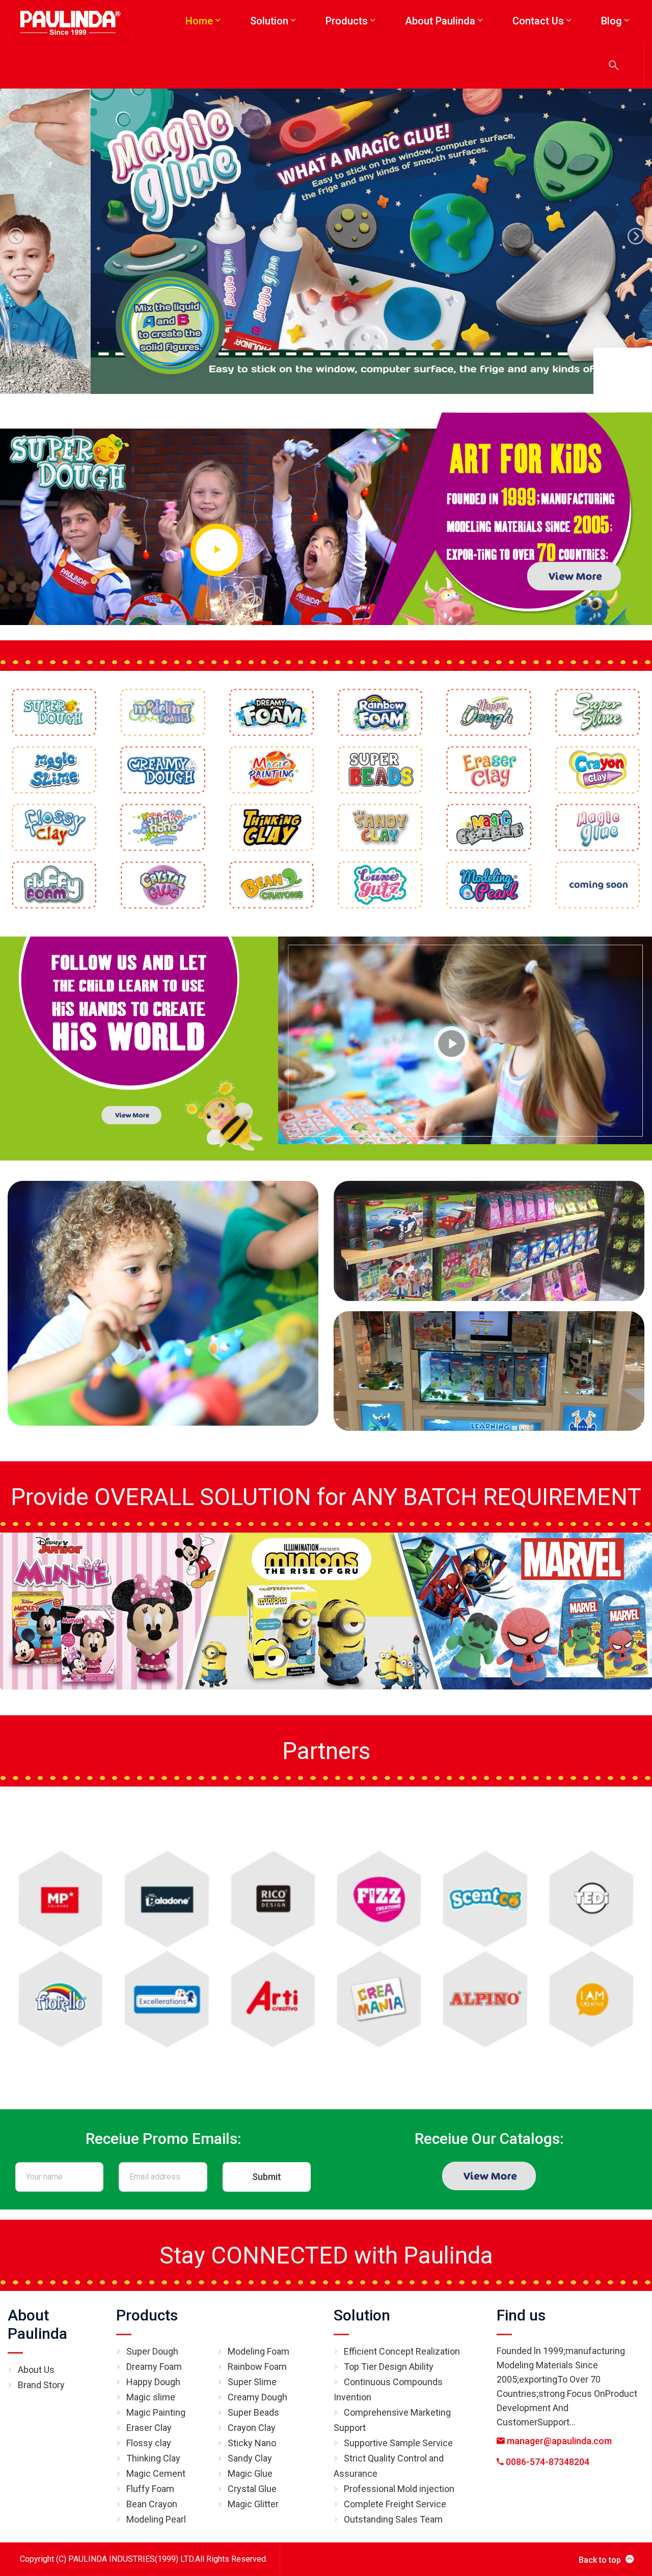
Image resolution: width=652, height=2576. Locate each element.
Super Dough (152, 2351)
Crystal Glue (252, 2489)
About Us (36, 2370)
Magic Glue (250, 2473)
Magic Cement (156, 2473)
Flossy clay (149, 2443)
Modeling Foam (259, 2351)
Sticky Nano (252, 2443)
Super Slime (252, 2382)
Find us (521, 2315)
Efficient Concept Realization (402, 2351)
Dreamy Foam (154, 2367)
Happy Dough (153, 2382)
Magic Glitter (253, 2504)
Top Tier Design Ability (389, 2367)
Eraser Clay (149, 2428)
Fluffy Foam (150, 2489)
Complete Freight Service (395, 2504)
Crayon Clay (252, 2428)
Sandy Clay (250, 2458)
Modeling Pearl (156, 2519)
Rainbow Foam (257, 2367)
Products (147, 2315)
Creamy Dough (257, 2397)
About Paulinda (37, 2324)
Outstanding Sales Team (393, 2519)
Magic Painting (156, 2412)
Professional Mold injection (399, 2489)
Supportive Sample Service (398, 2443)
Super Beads (253, 2412)
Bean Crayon (152, 2504)
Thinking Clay (153, 2458)
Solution (362, 2315)
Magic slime (151, 2397)
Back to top (600, 2560)
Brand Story (41, 2385)
